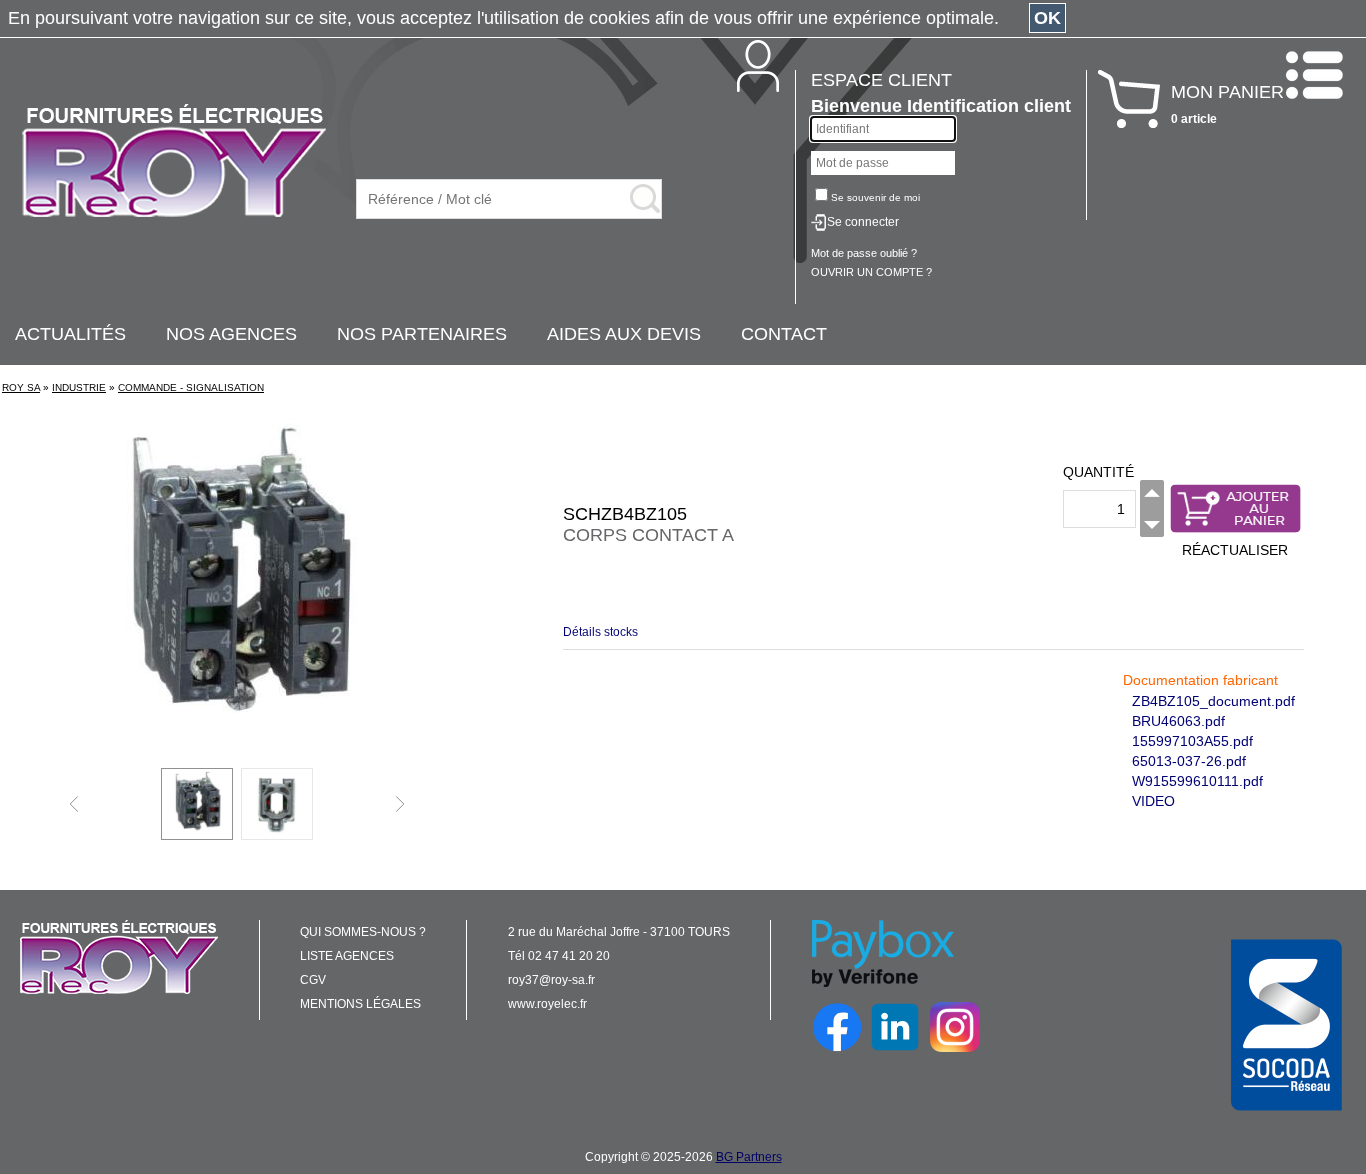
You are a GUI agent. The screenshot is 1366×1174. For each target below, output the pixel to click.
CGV (313, 980)
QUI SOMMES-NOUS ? (363, 932)
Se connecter (863, 222)
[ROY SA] (174, 162)
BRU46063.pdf (1178, 721)
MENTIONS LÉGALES (360, 1004)
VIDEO (1153, 801)
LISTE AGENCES (347, 956)
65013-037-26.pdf (1189, 761)
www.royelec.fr (547, 1004)
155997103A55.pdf (1192, 741)
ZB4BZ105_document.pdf (1213, 701)
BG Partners (749, 1157)
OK (1047, 18)
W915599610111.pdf (1197, 781)
